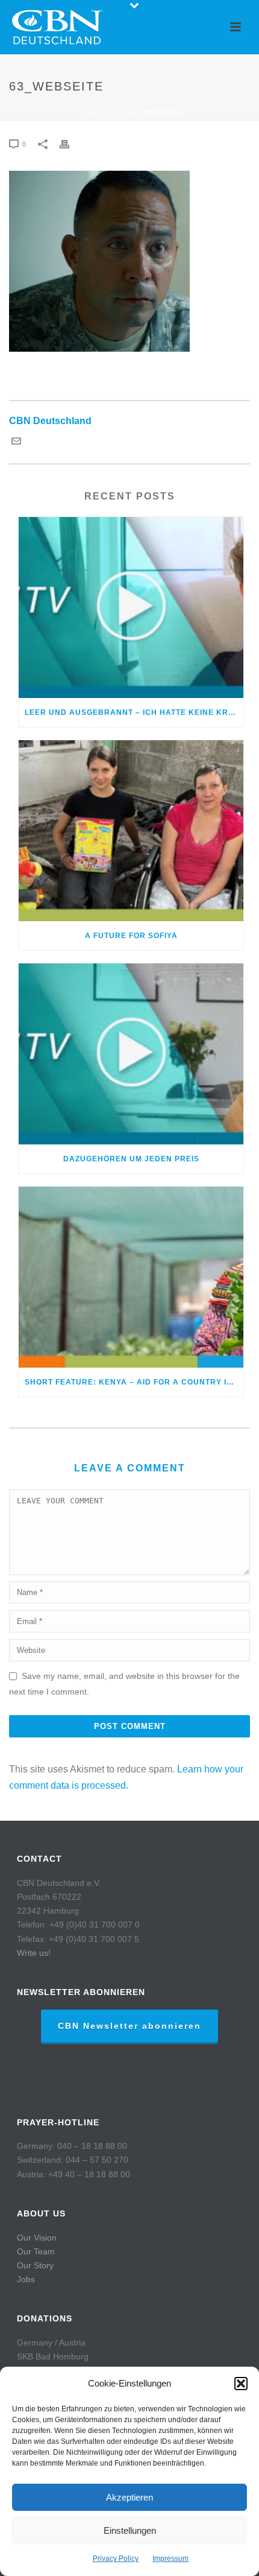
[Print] (70, 144)
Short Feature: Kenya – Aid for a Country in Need (134, 1382)
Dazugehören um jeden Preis (131, 1159)
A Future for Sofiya (131, 936)
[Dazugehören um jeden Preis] (131, 1054)
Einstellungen (130, 2530)
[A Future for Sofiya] (131, 831)
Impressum (170, 2559)
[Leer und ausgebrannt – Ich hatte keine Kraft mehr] (131, 608)
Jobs (26, 2279)
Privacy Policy (116, 2559)
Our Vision (37, 2238)
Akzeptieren (129, 2497)
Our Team (36, 2251)
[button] (241, 2384)
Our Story (35, 2265)
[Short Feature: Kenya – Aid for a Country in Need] (131, 1277)
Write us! (34, 1953)
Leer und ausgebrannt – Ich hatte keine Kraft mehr (134, 712)
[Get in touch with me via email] (16, 443)
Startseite (101, 112)
